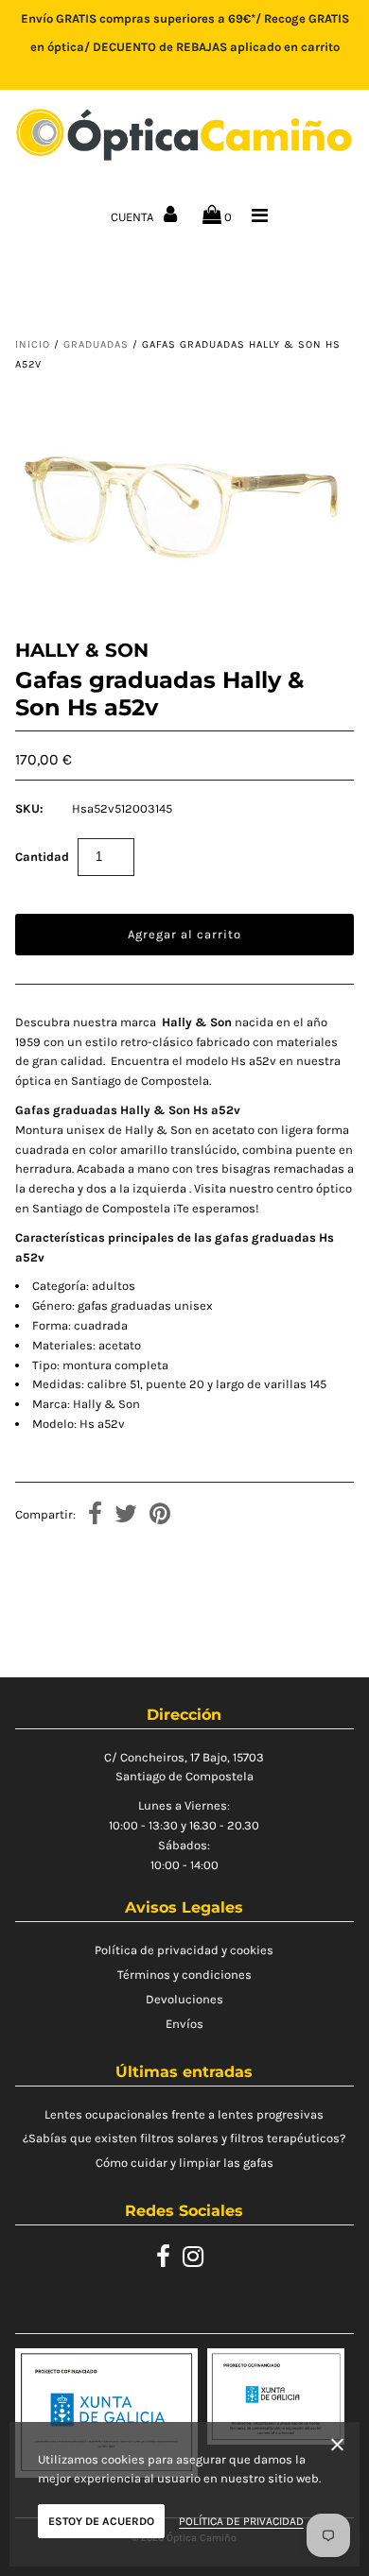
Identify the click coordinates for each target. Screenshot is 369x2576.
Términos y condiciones (184, 1975)
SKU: (29, 808)
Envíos (184, 2024)
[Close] (337, 2448)
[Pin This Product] (160, 1516)
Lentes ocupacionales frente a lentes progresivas (184, 2114)
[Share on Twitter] (126, 1516)
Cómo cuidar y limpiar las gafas (184, 2163)
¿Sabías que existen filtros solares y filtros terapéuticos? (184, 2138)
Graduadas (96, 344)
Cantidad (42, 857)
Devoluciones (184, 1999)
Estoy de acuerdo (101, 2521)
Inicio (33, 344)
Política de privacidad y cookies (184, 1950)
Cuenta (133, 217)
